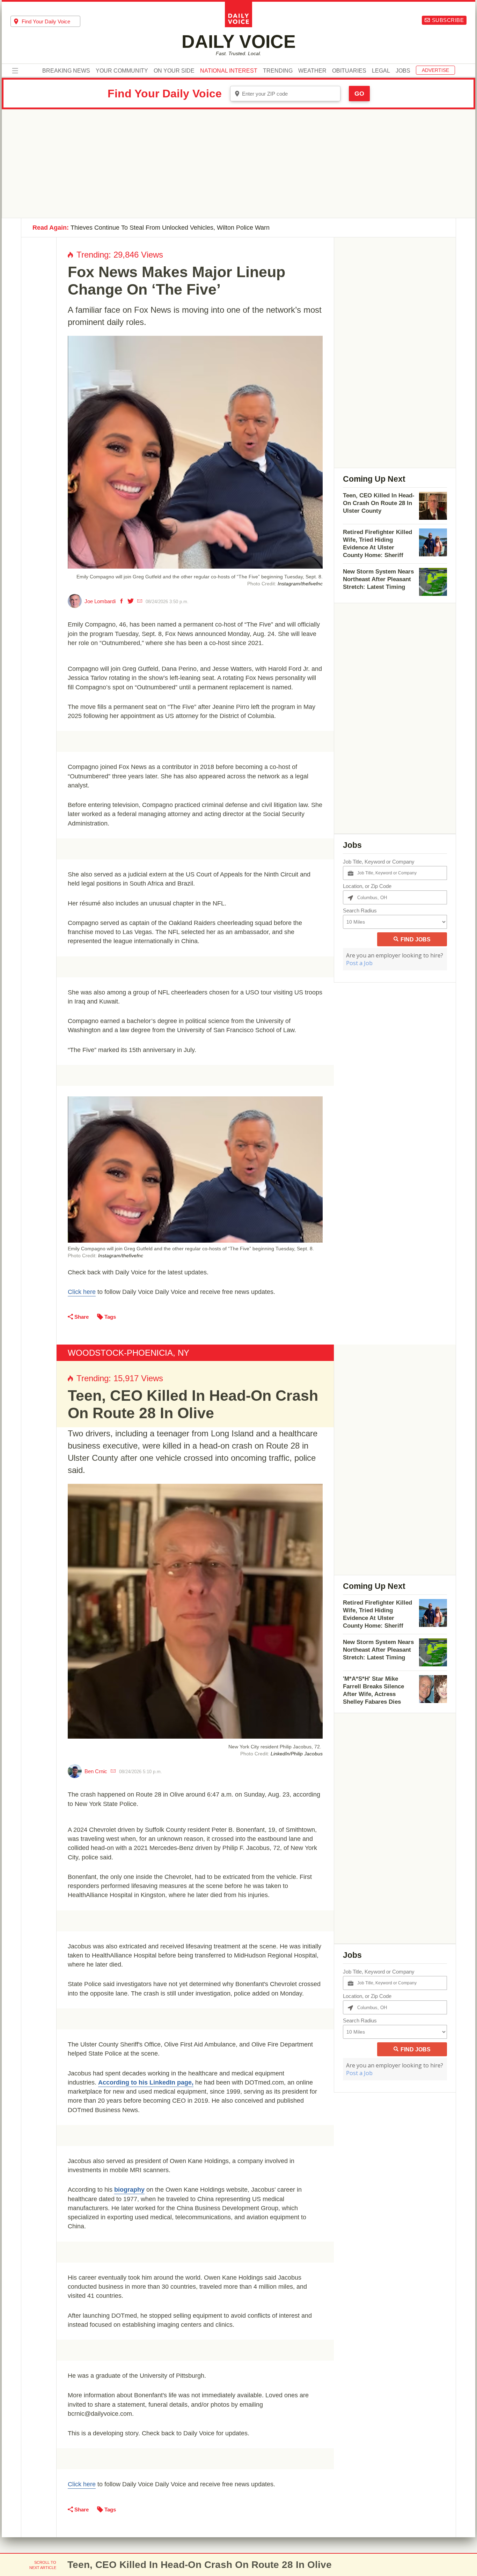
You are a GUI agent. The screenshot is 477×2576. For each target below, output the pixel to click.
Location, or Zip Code (367, 886)
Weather (312, 71)
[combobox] (45, 21)
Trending (278, 71)
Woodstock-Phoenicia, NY (129, 1353)
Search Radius (360, 911)
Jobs (403, 71)
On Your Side (174, 71)
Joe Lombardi (100, 601)
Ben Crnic (96, 1771)
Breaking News (66, 71)
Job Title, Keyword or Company (379, 862)
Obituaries (349, 71)
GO (359, 94)
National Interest (229, 71)
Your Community (122, 71)
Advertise (435, 70)
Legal (381, 71)
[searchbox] (51, 21)
